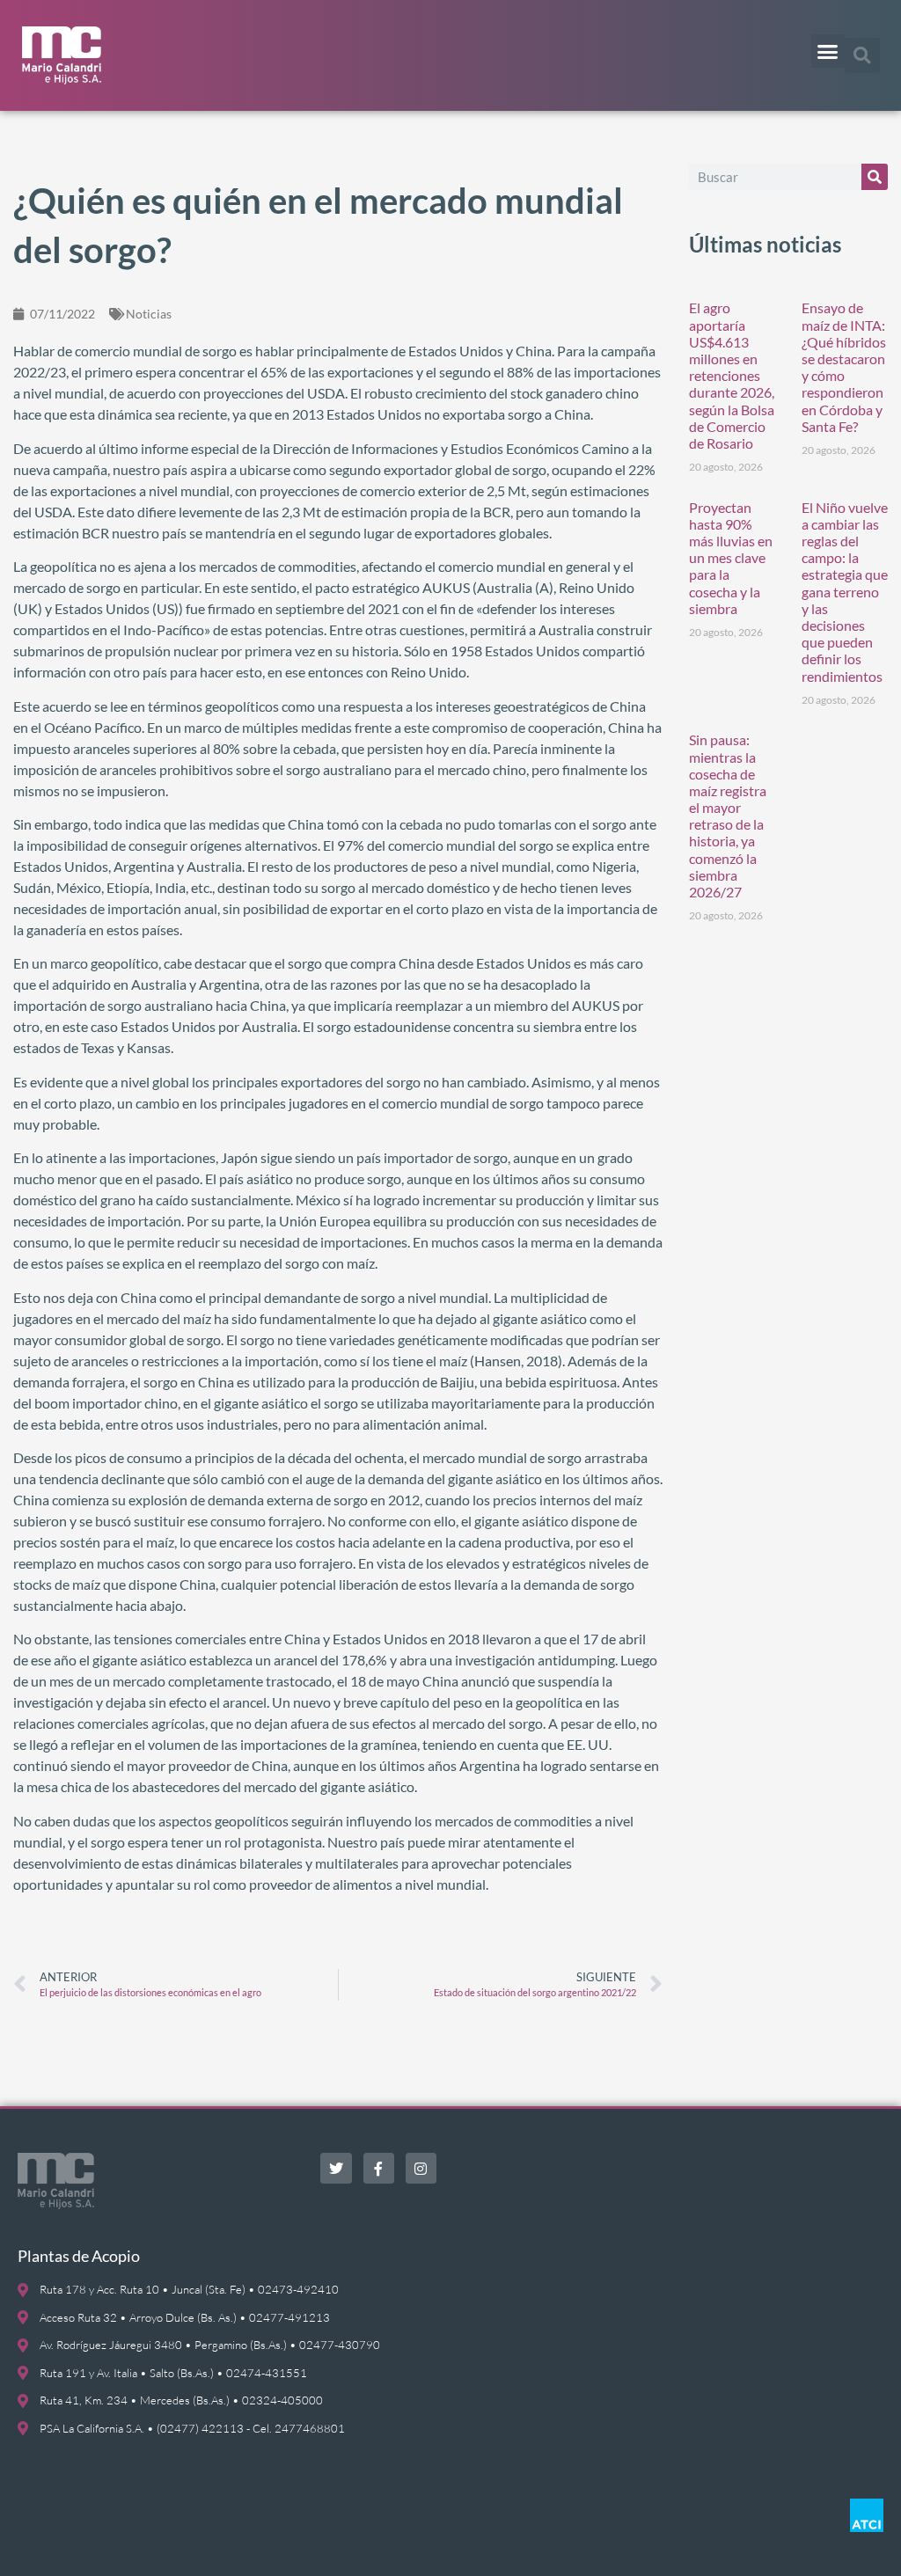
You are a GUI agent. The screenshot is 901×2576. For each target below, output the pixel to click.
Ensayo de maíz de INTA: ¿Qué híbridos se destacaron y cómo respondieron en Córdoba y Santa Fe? (844, 366)
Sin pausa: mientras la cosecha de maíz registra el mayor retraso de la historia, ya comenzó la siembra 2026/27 (728, 816)
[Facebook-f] (379, 2168)
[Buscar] (875, 177)
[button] (828, 51)
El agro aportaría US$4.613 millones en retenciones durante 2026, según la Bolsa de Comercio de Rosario (732, 375)
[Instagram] (421, 2168)
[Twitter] (336, 2168)
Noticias (149, 314)
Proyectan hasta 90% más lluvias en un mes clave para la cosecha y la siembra (731, 558)
